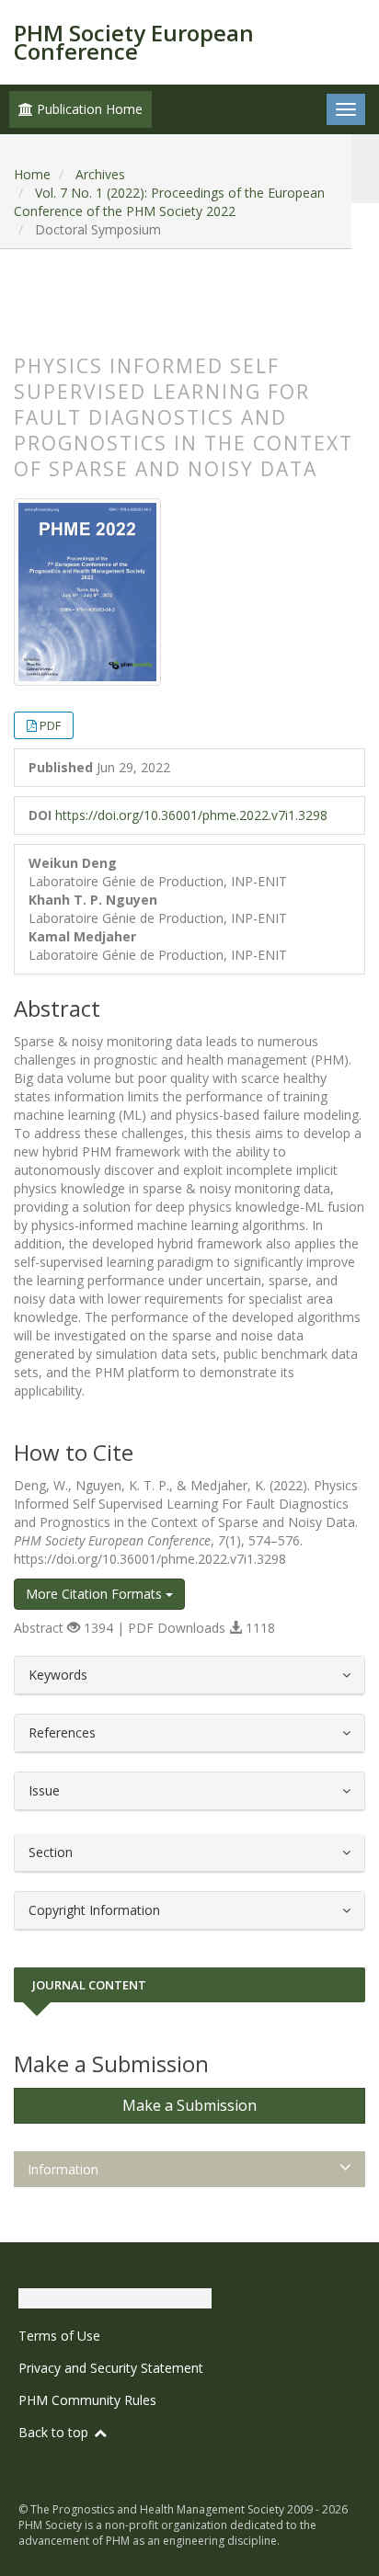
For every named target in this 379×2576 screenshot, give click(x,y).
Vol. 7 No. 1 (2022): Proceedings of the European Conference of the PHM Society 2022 (169, 202)
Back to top (55, 2432)
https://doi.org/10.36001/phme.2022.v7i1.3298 (191, 815)
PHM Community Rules (87, 2400)
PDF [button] (50, 725)
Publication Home (88, 109)
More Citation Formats (96, 1594)
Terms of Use (59, 2336)
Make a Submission (189, 2105)
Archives (100, 174)
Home (32, 174)
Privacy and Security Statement (111, 2368)
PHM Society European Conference (134, 42)
